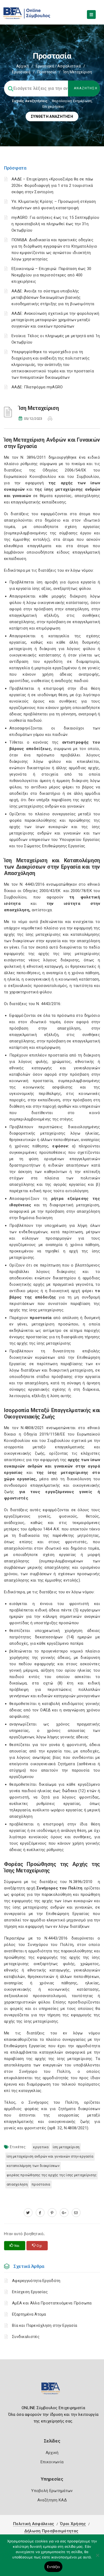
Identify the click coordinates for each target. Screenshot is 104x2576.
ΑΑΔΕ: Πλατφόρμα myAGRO (37, 387)
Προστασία (47, 72)
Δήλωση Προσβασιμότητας (51, 2531)
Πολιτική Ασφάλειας (34, 2524)
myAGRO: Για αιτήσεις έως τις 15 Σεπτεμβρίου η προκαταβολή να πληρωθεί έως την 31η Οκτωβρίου (55, 224)
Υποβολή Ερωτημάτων (52, 2491)
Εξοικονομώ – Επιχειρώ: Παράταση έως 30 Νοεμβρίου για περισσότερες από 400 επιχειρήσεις (51, 275)
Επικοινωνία (52, 2462)
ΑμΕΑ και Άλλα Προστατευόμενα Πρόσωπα (52, 2303)
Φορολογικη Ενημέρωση (72, 101)
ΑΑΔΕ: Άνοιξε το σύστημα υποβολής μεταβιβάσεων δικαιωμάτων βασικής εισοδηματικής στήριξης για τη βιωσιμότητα (53, 297)
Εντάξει (53, 2567)
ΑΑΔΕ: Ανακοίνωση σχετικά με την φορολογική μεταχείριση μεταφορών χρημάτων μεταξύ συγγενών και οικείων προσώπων (55, 320)
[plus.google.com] (64, 2213)
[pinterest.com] (52, 2213)
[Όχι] (97, 2558)
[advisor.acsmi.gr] (76, 2213)
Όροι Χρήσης (73, 2524)
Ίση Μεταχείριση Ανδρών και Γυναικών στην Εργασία (50, 2156)
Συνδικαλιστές (26, 2337)
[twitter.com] (28, 2213)
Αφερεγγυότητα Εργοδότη (36, 2281)
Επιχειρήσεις (53, 106)
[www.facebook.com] (40, 2213)
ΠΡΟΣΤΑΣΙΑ (41, 2184)
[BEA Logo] (52, 2391)
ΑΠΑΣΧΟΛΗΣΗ (17, 2184)
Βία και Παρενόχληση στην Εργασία (45, 2325)
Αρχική (23, 66)
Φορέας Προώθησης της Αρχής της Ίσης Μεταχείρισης (52, 2175)
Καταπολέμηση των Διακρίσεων (33, 2166)
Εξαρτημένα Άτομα (29, 2314)
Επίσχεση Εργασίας (30, 2292)
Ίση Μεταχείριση (66, 2147)
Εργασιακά (21, 72)
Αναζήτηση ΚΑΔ (52, 2500)
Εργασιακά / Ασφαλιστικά (58, 66)
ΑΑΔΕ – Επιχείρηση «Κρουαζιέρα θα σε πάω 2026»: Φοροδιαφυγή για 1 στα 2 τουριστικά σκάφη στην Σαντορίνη (52, 186)
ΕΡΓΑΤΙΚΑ (41, 2147)
